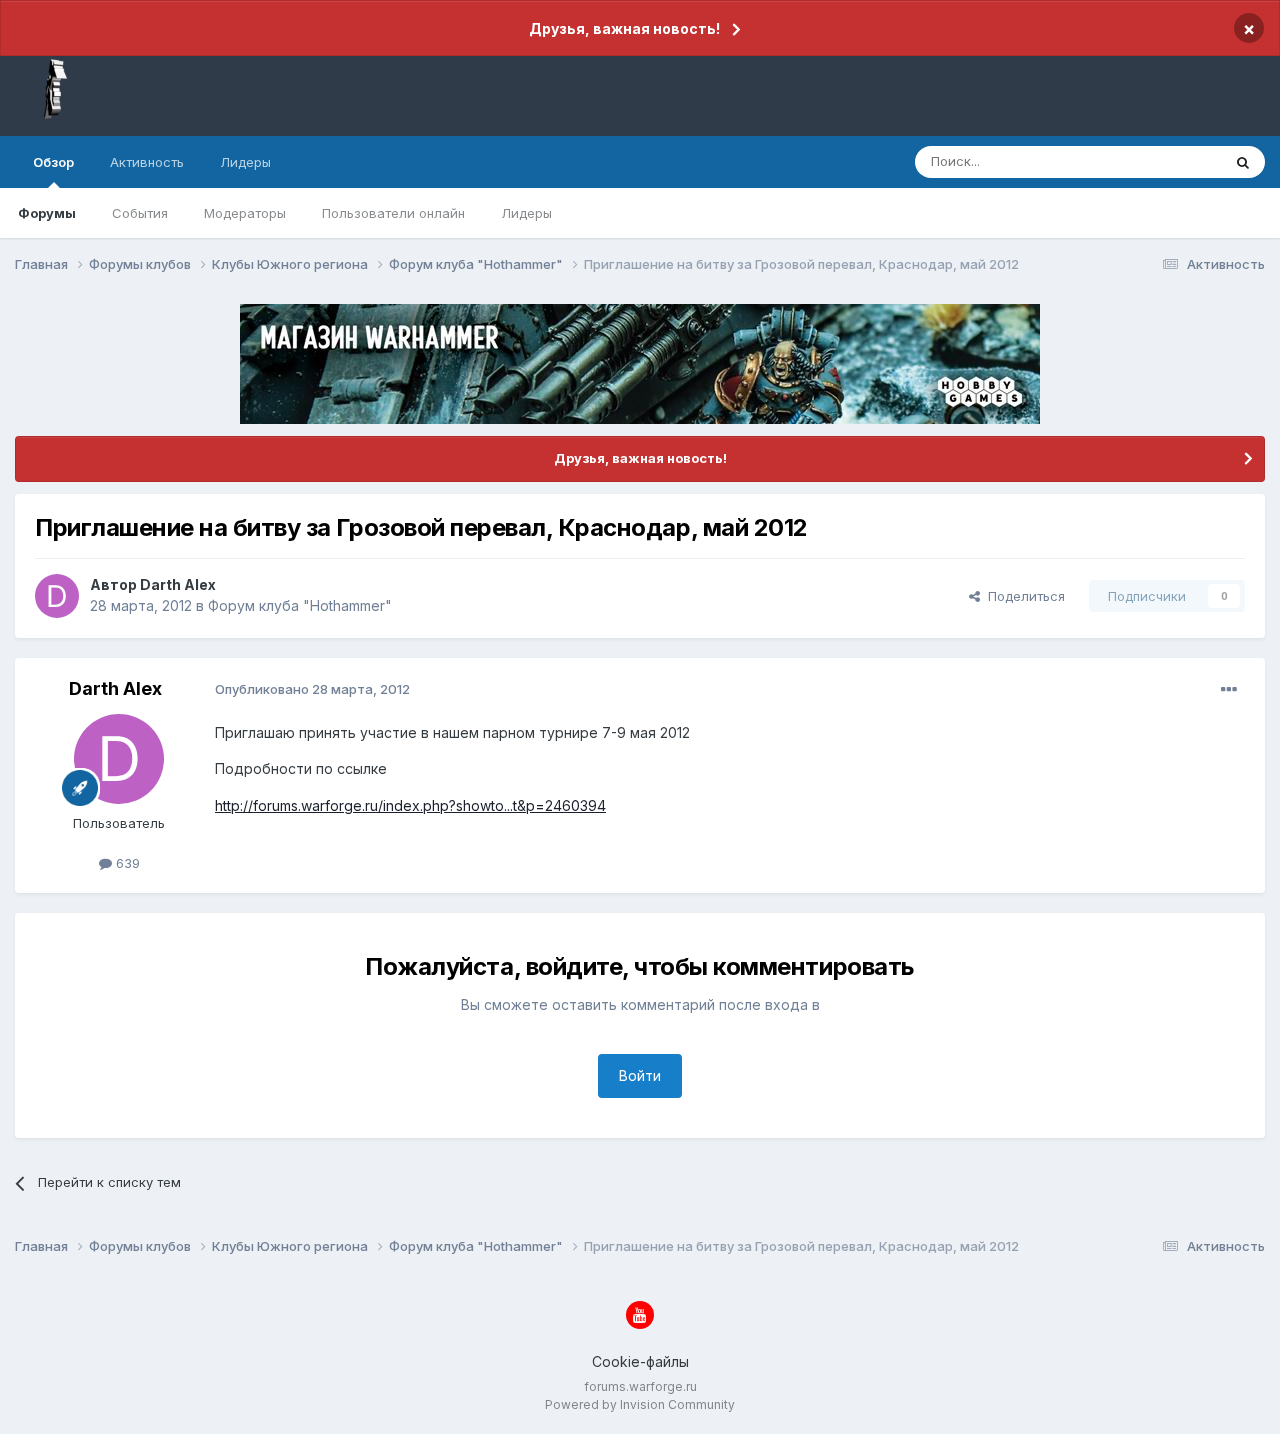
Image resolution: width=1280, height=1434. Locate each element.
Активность (147, 162)
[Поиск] (1243, 162)
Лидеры (526, 213)
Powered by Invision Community (640, 1404)
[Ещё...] (1229, 690)
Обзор (53, 162)
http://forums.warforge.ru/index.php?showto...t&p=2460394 (410, 805)
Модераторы (245, 213)
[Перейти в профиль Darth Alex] (57, 596)
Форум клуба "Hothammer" (300, 605)
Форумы (47, 213)
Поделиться (1022, 596)
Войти (640, 1075)
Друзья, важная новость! (624, 28)
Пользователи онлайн (393, 213)
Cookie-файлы (640, 1361)
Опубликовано (312, 689)
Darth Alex (178, 584)
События (140, 213)
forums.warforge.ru (640, 1386)
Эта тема (1167, 161)
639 (126, 863)
